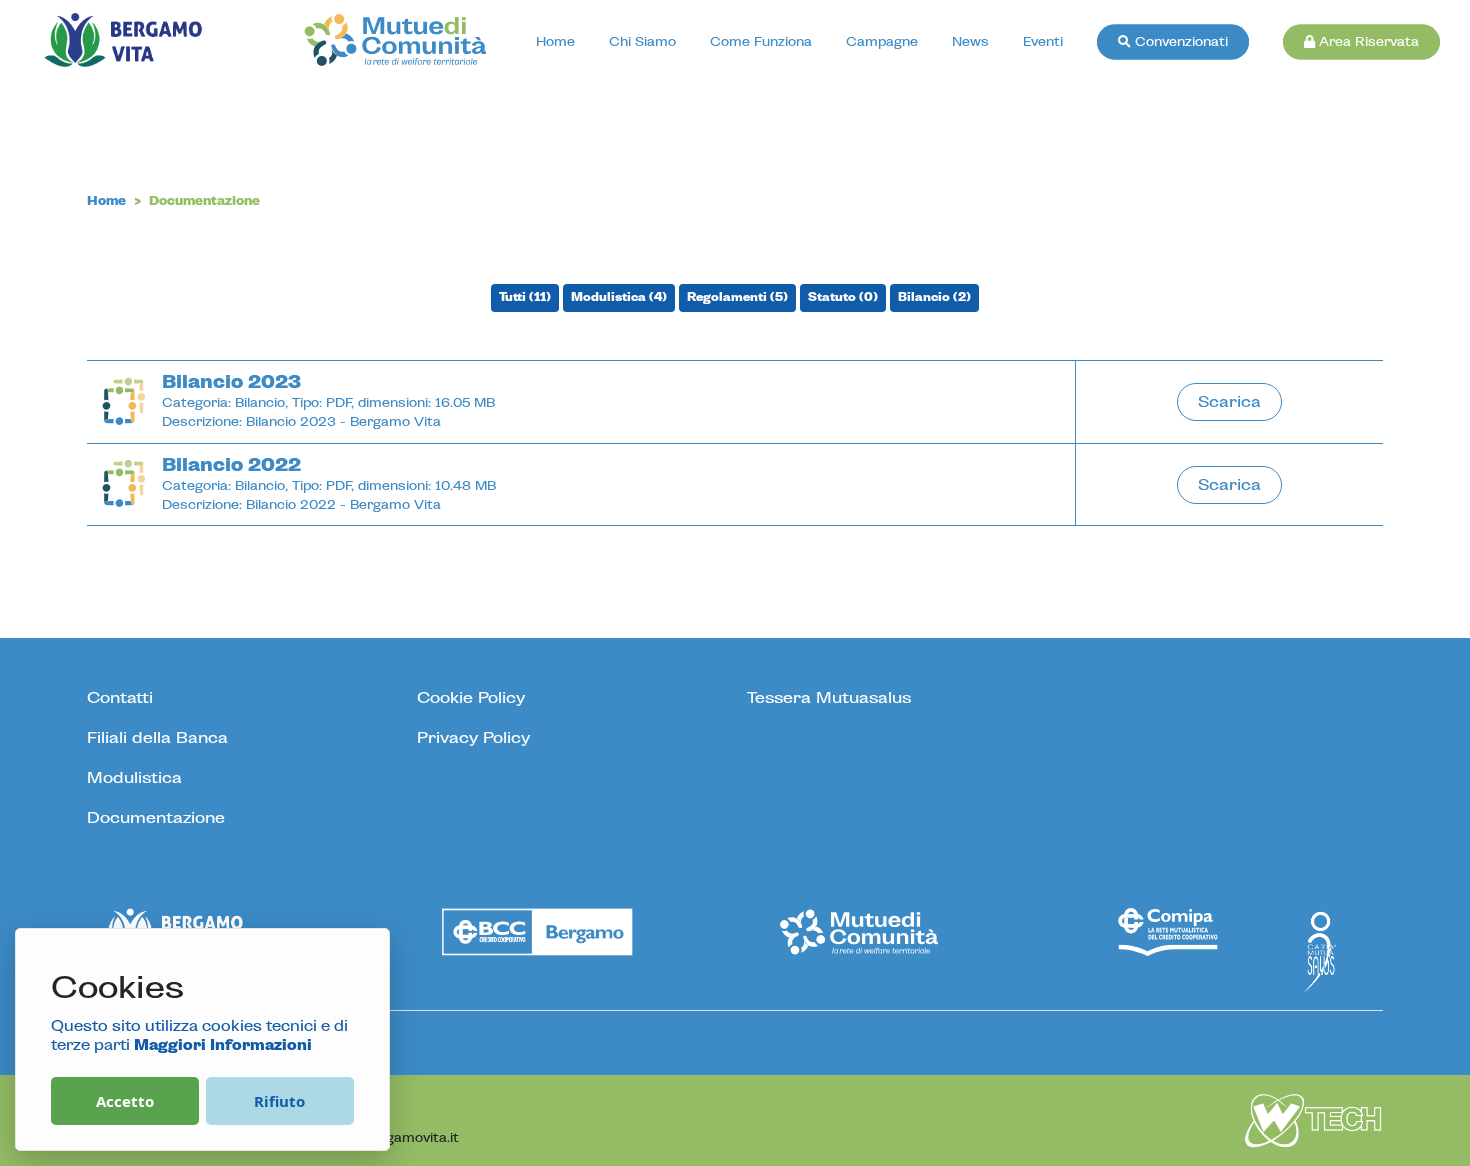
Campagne (882, 42)
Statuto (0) (843, 297)
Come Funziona (761, 42)
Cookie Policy (471, 698)
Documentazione (156, 818)
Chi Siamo (642, 42)
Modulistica (134, 778)
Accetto (125, 1101)
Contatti (120, 698)
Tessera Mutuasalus (829, 698)
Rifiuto (279, 1101)
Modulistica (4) (619, 297)
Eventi (1043, 42)
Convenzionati (1179, 42)
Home (555, 42)
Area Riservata (1367, 42)
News (970, 42)
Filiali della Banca (157, 738)
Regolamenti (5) (737, 297)
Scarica (1229, 402)
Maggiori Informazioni (223, 1046)
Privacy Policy (473, 738)
